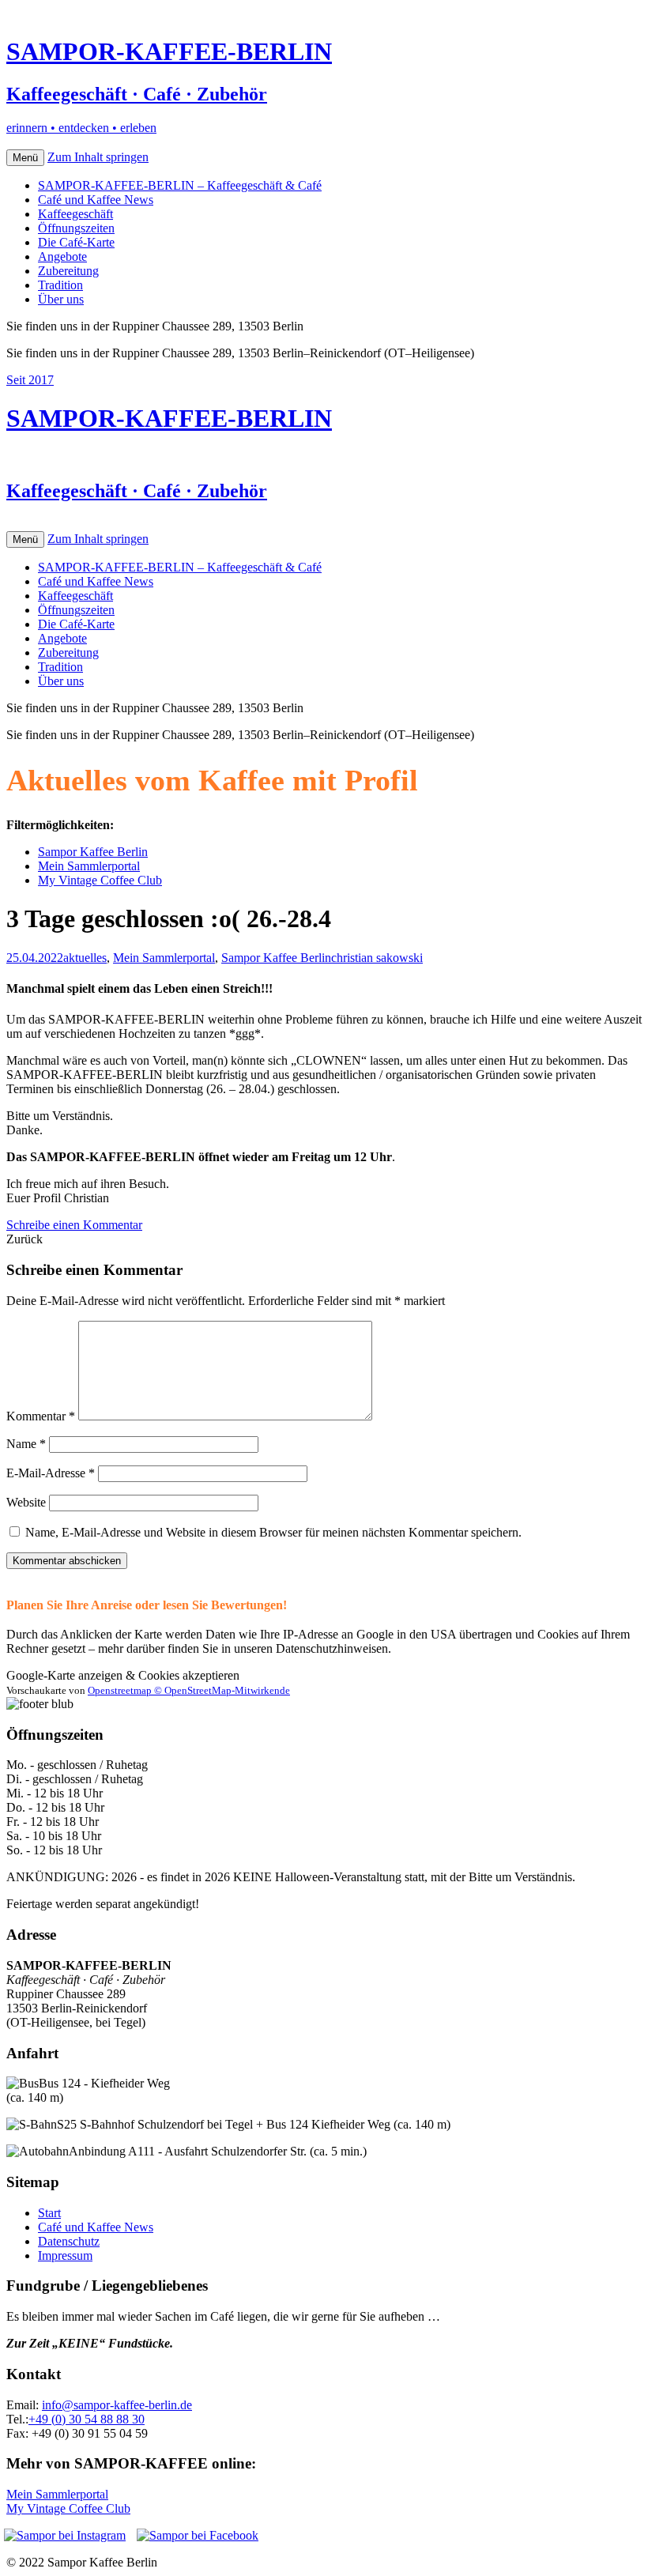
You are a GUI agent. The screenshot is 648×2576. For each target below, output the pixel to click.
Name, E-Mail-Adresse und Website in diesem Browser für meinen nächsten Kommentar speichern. (273, 1532)
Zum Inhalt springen (98, 157)
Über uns (61, 299)
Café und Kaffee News (96, 200)
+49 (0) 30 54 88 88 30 (87, 2419)
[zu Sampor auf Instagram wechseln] (65, 2536)
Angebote (62, 256)
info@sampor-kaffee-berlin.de (117, 2405)
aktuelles (85, 958)
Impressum (65, 2255)
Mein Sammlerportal (89, 866)
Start (49, 2213)
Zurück (24, 1239)
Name (26, 1444)
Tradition (60, 285)
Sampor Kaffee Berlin (93, 852)
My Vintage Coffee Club (100, 880)
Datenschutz (69, 2241)
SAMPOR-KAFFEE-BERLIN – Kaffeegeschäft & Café (180, 185)
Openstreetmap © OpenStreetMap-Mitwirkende (189, 1690)
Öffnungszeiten (76, 228)
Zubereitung (68, 271)
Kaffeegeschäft (75, 214)
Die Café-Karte (76, 242)
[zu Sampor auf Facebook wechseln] (198, 2535)
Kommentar (41, 1416)
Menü (25, 158)
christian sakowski (377, 958)
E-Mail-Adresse (51, 1473)
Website (26, 1502)
